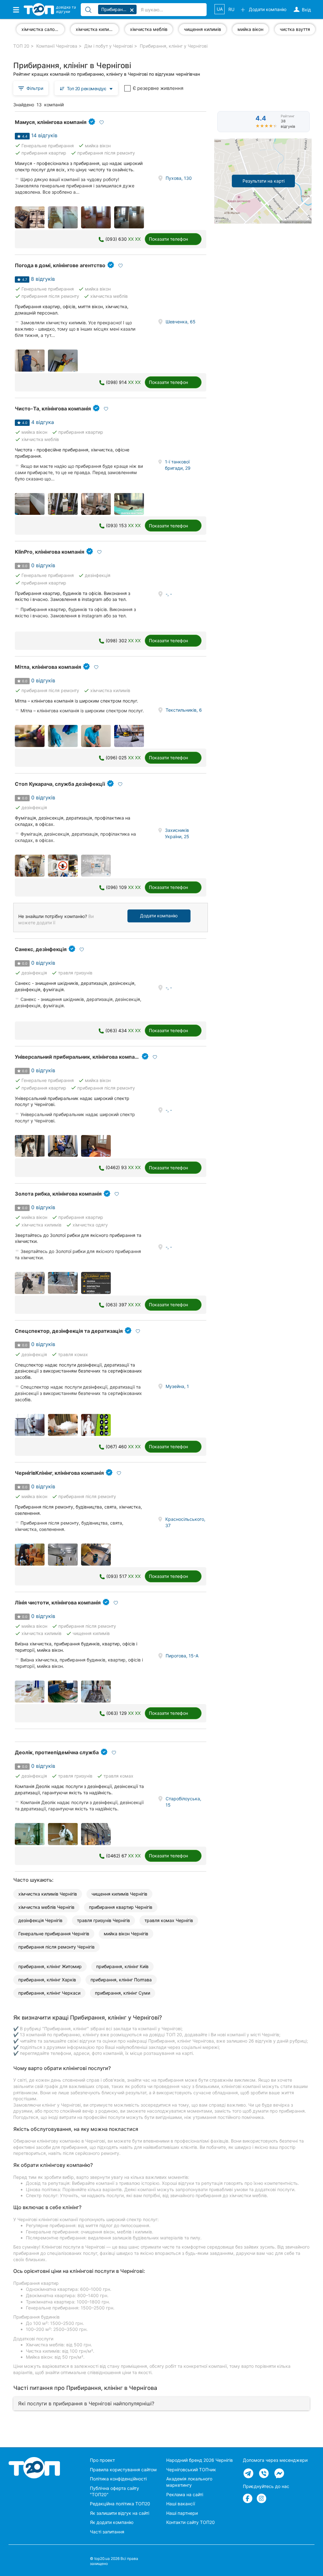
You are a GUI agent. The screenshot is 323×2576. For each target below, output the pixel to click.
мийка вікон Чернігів (126, 1934)
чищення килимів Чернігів (119, 1894)
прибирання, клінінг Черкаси (49, 1993)
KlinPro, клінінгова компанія (50, 552)
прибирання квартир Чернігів (121, 1907)
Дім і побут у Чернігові (109, 46)
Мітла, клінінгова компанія (48, 667)
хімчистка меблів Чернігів (46, 1907)
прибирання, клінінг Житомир (50, 1966)
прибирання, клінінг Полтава (121, 1980)
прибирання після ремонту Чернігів (56, 1947)
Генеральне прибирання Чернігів (54, 1934)
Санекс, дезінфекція (41, 949)
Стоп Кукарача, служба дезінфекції (60, 784)
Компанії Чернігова (57, 46)
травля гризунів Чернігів (103, 1920)
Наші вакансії (181, 2504)
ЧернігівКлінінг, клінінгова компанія (59, 1473)
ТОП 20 (21, 46)
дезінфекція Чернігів (40, 1920)
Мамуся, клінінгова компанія (51, 122)
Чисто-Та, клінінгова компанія (53, 409)
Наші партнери (182, 2513)
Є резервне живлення (158, 88)
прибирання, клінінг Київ (122, 1966)
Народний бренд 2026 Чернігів (200, 2460)
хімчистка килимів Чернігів (48, 1894)
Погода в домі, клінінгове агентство (60, 265)
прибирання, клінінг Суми (123, 1993)
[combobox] (86, 88)
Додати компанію (159, 916)
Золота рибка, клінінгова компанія (58, 1194)
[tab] (161, 2403)
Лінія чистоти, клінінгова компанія (58, 1603)
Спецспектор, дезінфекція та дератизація (69, 1331)
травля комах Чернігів (169, 1920)
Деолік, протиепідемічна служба (57, 1752)
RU (231, 9)
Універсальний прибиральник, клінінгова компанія (78, 1057)
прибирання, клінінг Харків (47, 1980)
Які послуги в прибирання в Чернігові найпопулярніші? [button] (86, 2403)
